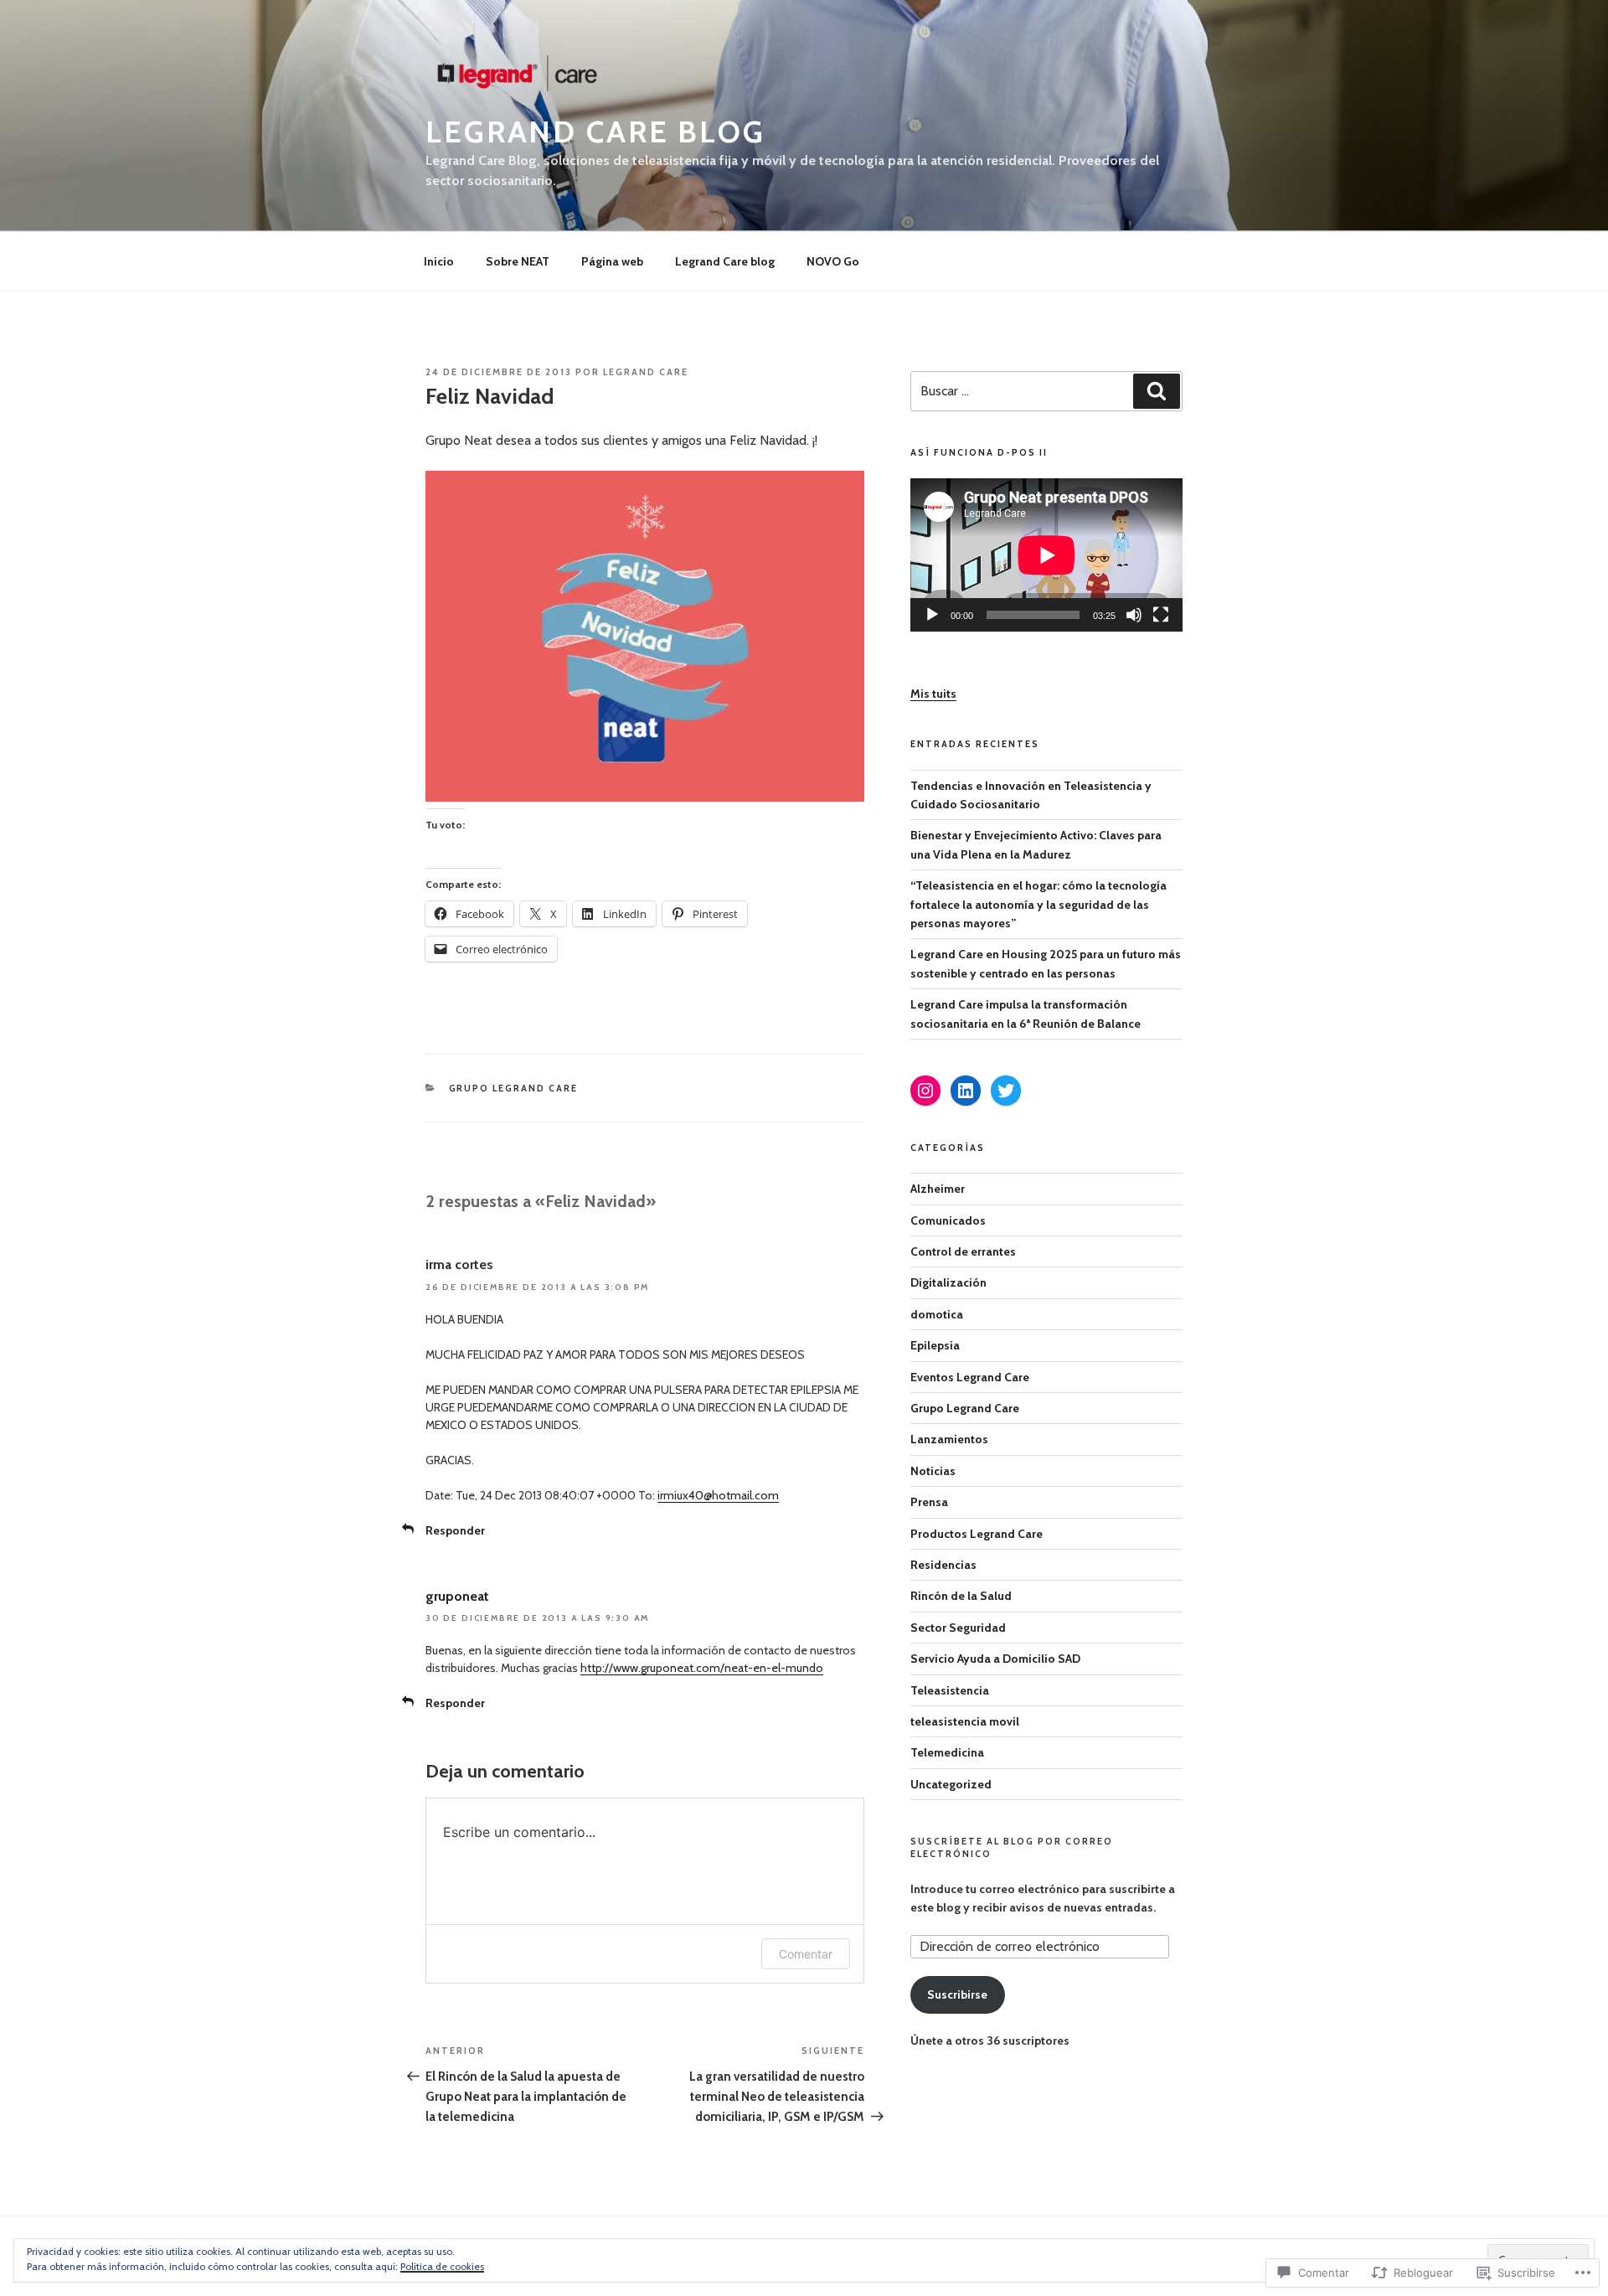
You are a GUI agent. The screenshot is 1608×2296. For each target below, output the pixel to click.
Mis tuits (933, 694)
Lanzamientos (949, 1439)
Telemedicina (947, 1752)
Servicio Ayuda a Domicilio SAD (995, 1659)
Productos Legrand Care (977, 1534)
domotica (937, 1314)
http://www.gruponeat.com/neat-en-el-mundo (702, 1668)
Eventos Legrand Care (970, 1377)
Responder (455, 1530)
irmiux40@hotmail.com (718, 1495)
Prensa (929, 1502)
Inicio (439, 261)
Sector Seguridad (958, 1628)
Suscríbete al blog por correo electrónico (1012, 1847)
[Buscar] (1157, 391)
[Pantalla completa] (1161, 615)
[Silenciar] (1134, 615)
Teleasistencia (950, 1690)
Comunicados (948, 1220)
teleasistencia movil (965, 1721)
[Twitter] (1006, 1091)
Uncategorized (951, 1784)
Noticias (933, 1471)
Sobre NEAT (518, 261)
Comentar (806, 1954)
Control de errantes (963, 1251)
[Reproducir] (932, 615)
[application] (1046, 555)
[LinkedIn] (966, 1091)
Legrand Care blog (725, 261)
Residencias (943, 1565)
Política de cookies (442, 2266)
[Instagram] (925, 1091)
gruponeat (457, 1596)
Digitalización (948, 1282)
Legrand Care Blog (595, 132)
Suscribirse (957, 1994)
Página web (612, 261)
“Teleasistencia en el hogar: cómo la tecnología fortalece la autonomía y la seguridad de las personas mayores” (1038, 904)
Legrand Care (646, 372)
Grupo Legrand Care (514, 1088)
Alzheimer (938, 1189)
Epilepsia (935, 1345)
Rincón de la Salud (961, 1596)
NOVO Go (833, 261)
